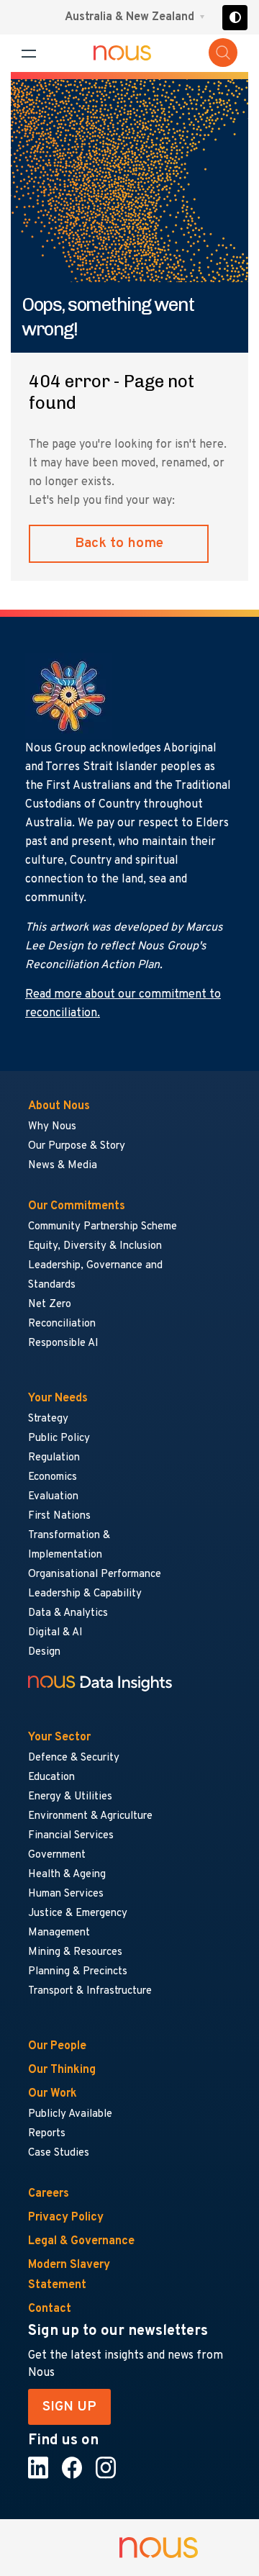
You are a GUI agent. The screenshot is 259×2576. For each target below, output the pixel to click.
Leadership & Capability (85, 1594)
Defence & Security (74, 1758)
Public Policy (59, 1438)
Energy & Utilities (70, 1797)
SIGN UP (69, 2407)
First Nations (59, 1516)
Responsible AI (63, 1343)
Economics (53, 1477)
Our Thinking (62, 2070)
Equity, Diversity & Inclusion (95, 1246)
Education (51, 1777)
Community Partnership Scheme (103, 1227)
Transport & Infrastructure (90, 1991)
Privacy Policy (66, 2218)
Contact (50, 2309)
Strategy (48, 1419)
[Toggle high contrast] (235, 18)
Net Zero (50, 1305)
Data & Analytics (68, 1613)
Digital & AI (55, 1633)
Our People (57, 2046)
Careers (49, 2194)
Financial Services (71, 1836)
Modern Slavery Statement (69, 2275)
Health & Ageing (67, 1875)
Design (44, 1652)
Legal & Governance (81, 2241)
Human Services (66, 1894)
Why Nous (52, 1127)
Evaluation (53, 1497)
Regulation (54, 1458)
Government (57, 1855)
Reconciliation (62, 1324)
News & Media (63, 1166)
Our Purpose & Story (77, 1146)
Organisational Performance (95, 1574)
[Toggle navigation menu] (29, 54)
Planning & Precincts (78, 1972)
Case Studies (59, 2153)
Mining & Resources (76, 1952)
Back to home (119, 543)
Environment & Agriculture (90, 1816)
